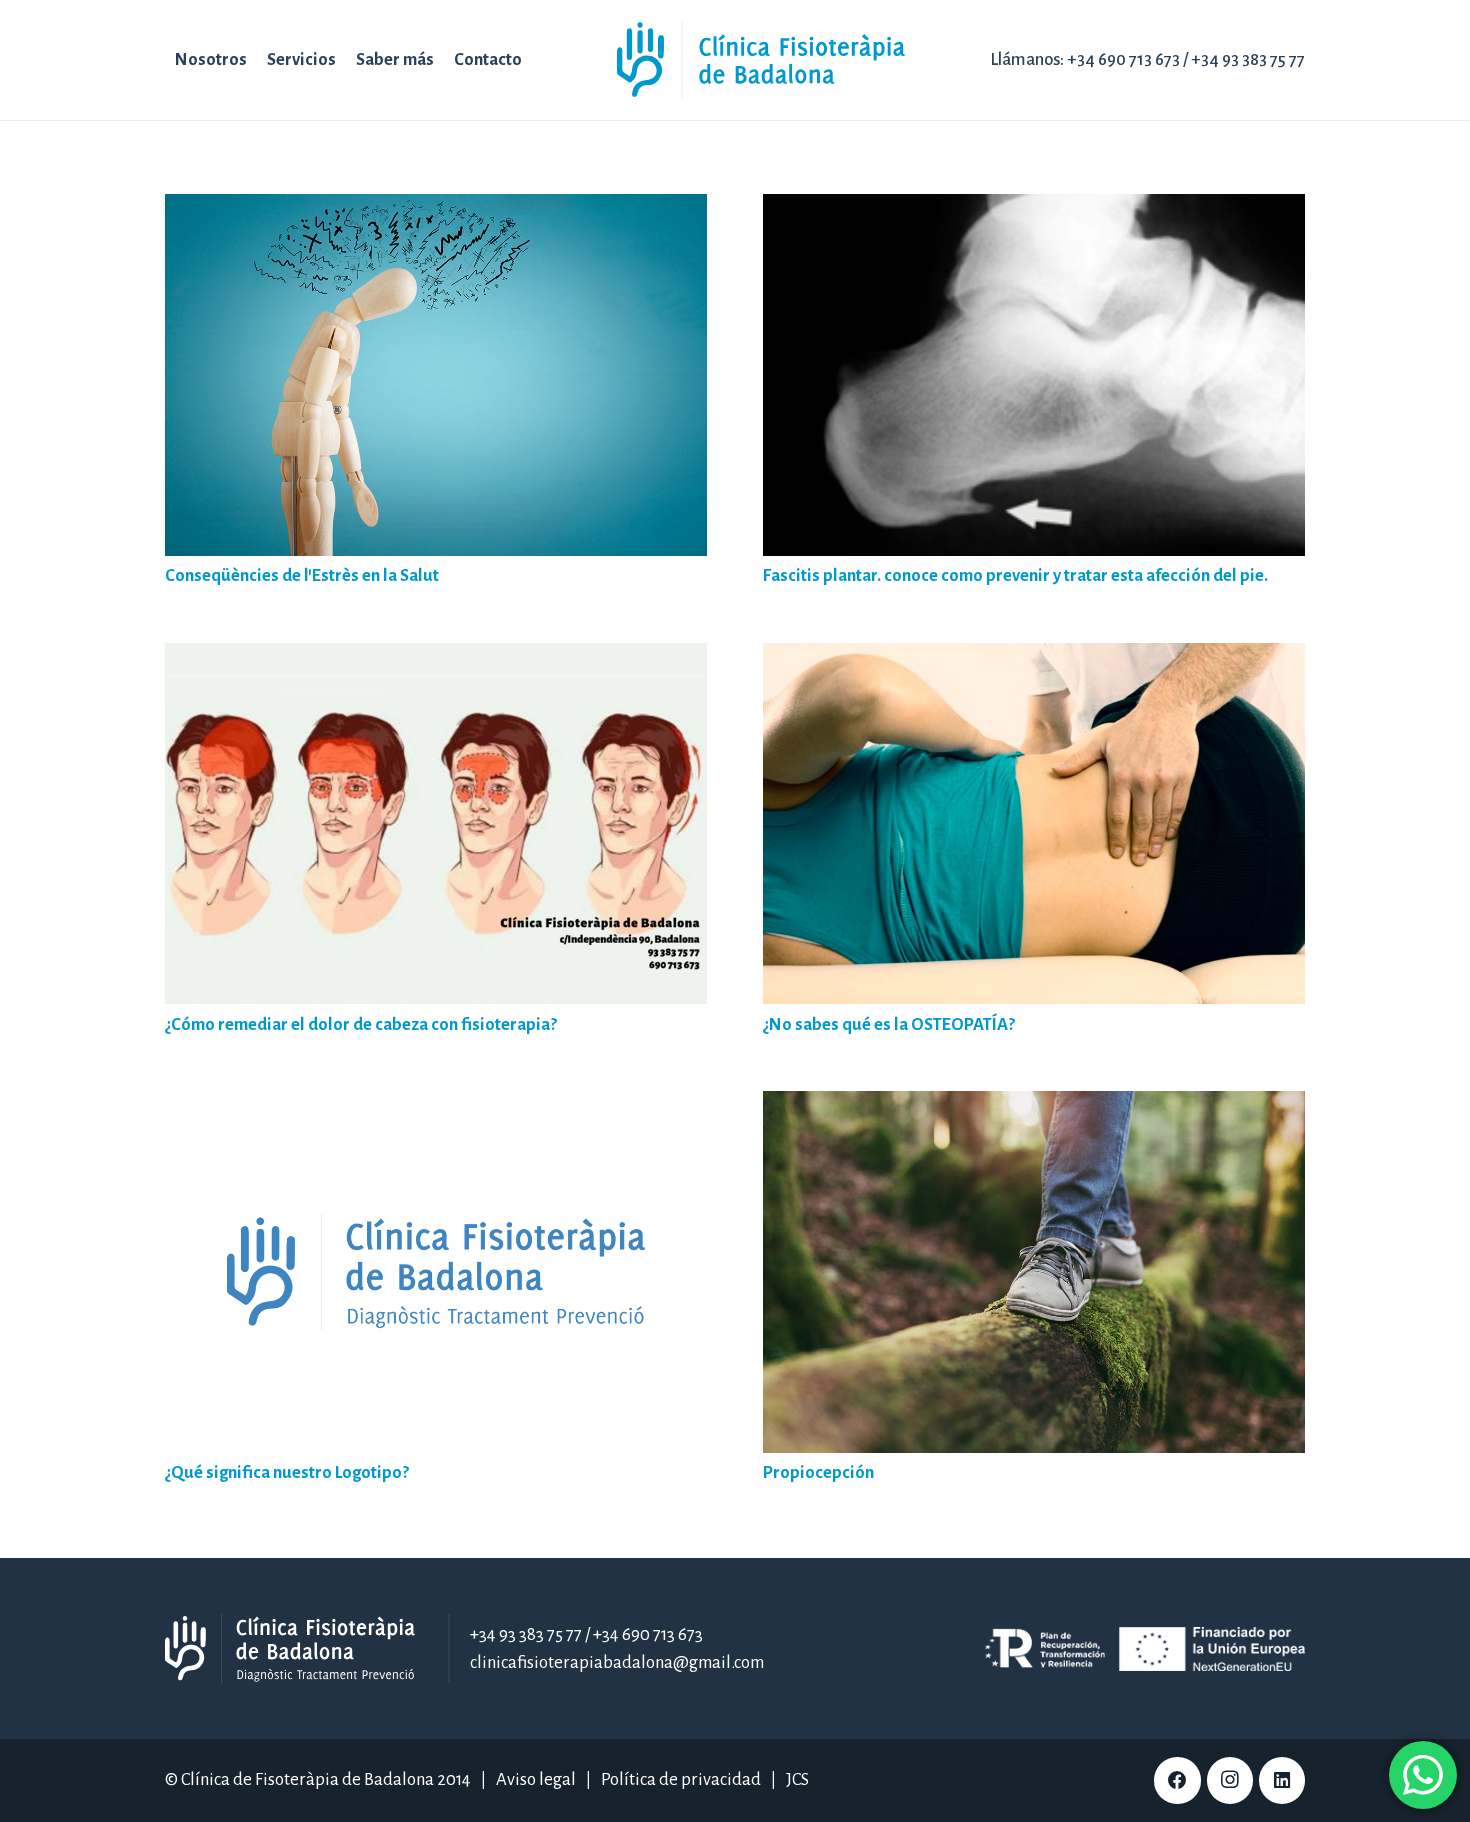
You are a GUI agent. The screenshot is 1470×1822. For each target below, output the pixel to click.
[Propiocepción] (1034, 1104)
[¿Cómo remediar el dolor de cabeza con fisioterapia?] (436, 656)
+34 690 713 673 (1123, 59)
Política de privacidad (681, 1779)
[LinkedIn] (1282, 1780)
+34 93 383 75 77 (1248, 59)
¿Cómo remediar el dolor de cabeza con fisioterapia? (361, 1024)
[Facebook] (1177, 1780)
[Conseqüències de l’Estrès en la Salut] (436, 207)
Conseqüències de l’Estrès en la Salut (302, 575)
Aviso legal (536, 1779)
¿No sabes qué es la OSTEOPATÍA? (889, 1024)
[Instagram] (1230, 1780)
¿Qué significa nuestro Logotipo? (287, 1472)
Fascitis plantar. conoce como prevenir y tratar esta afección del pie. (1015, 575)
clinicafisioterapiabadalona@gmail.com (617, 1662)
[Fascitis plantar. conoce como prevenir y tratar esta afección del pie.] (1034, 207)
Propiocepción (818, 1472)
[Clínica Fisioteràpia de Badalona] (761, 60)
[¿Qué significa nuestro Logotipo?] (436, 1104)
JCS (797, 1779)
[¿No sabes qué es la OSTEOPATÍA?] (1034, 656)
